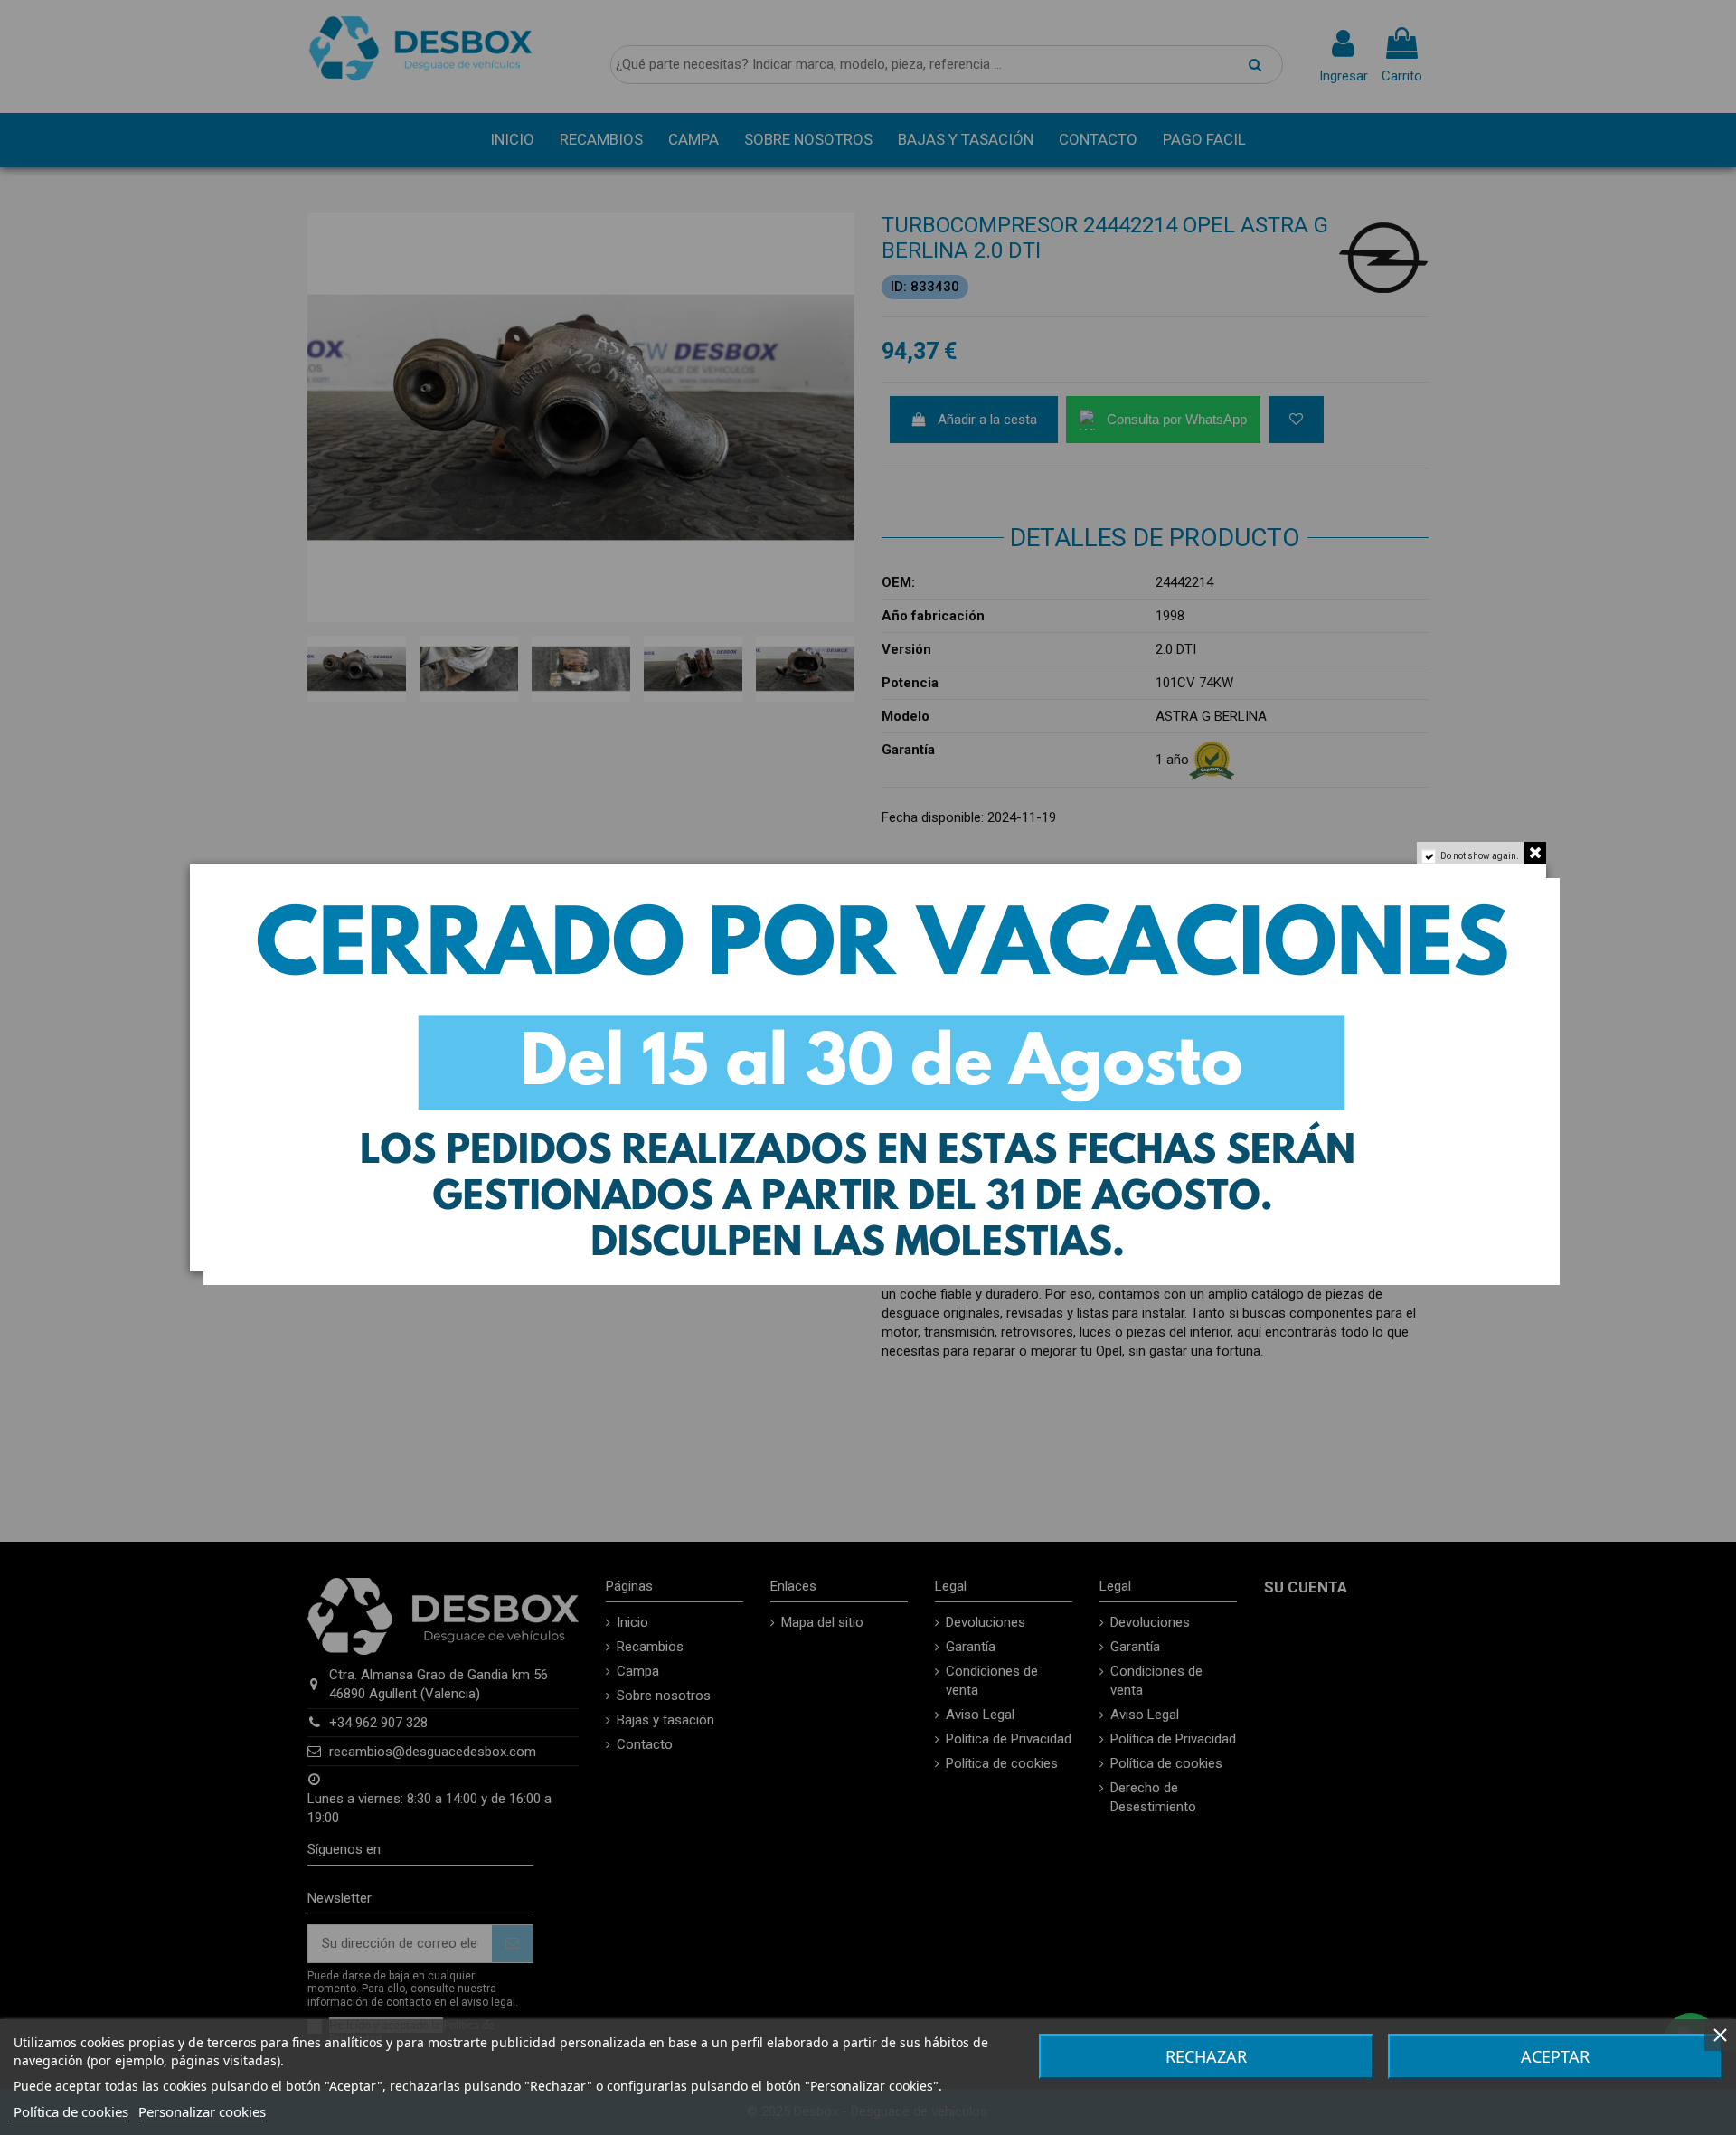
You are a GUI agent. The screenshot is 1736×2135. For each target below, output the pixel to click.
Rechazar (1206, 2056)
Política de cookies (71, 2111)
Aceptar (1555, 2056)
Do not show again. (1480, 856)
